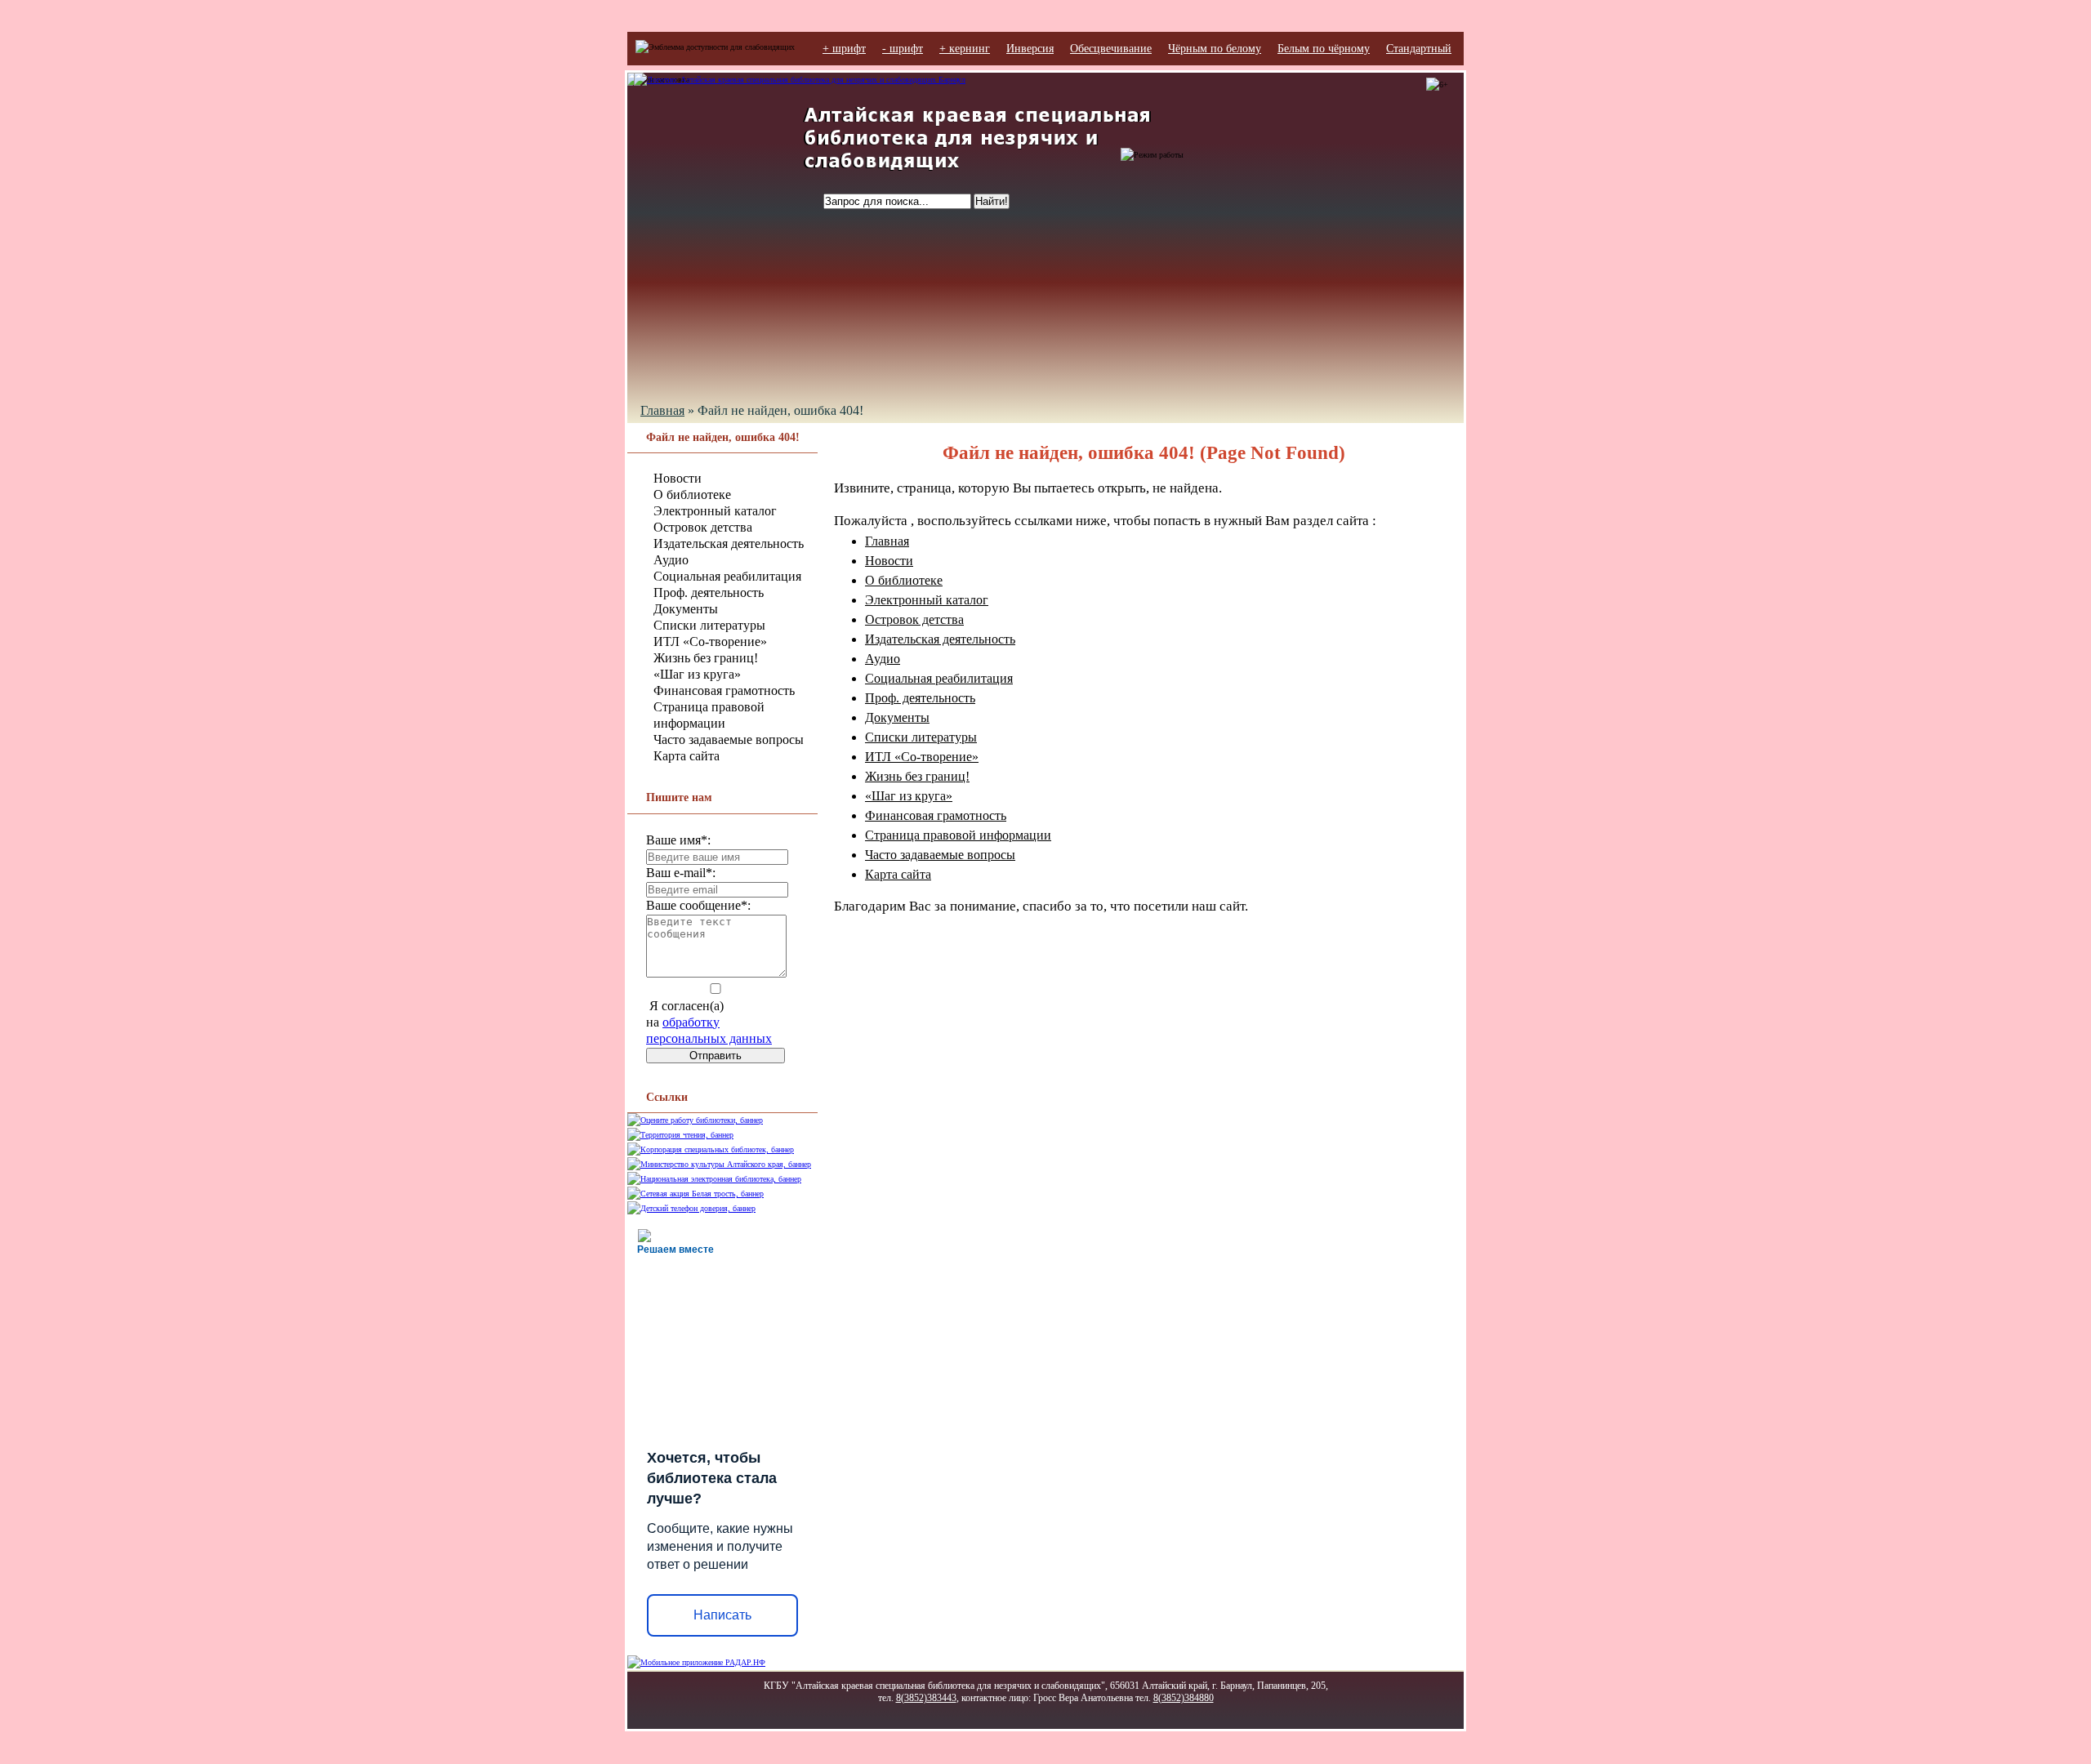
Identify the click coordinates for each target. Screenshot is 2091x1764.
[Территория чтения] (680, 1135)
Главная (662, 410)
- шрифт (903, 49)
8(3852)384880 (1184, 1698)
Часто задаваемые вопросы (729, 739)
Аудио (671, 560)
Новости (678, 478)
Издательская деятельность (729, 543)
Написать (722, 1615)
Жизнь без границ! (706, 658)
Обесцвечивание (1111, 49)
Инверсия (1030, 49)
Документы (686, 609)
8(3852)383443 (926, 1698)
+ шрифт (844, 49)
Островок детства (703, 527)
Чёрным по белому (1215, 49)
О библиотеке (692, 494)
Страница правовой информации (958, 835)
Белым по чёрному (1324, 49)
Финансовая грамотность (724, 690)
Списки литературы (709, 625)
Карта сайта (687, 756)
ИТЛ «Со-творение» (710, 641)
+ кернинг (965, 49)
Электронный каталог (715, 511)
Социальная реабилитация (727, 576)
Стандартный (1419, 49)
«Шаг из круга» (697, 674)
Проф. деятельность (709, 592)
